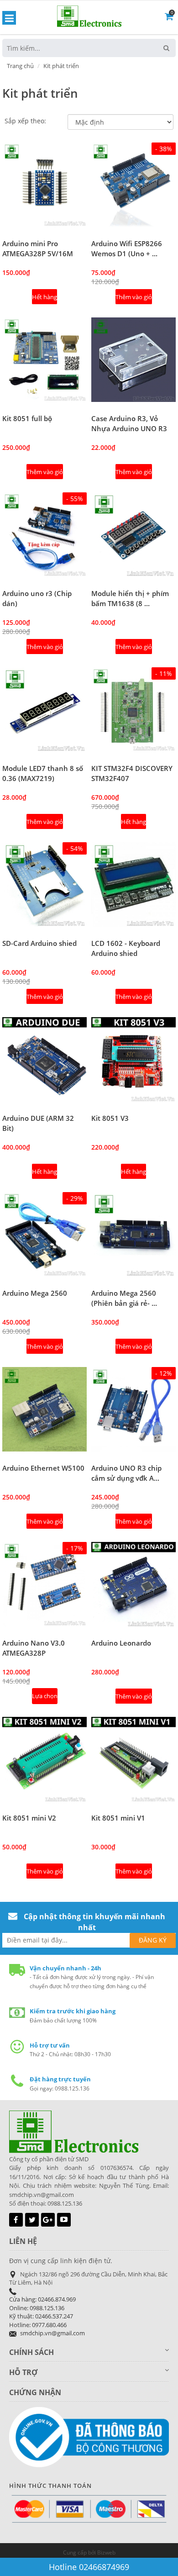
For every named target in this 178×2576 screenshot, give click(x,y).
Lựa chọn (45, 1696)
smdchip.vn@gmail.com (52, 2333)
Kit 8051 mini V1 (118, 1818)
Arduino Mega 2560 (35, 1293)
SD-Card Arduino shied (39, 943)
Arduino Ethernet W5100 (43, 1468)
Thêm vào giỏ (134, 297)
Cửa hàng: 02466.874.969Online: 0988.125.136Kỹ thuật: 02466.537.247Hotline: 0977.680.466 (42, 2312)
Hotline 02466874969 (89, 2567)
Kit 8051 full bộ (27, 418)
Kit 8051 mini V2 (29, 1818)
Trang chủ (20, 66)
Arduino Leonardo (121, 1643)
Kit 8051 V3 (110, 1118)
